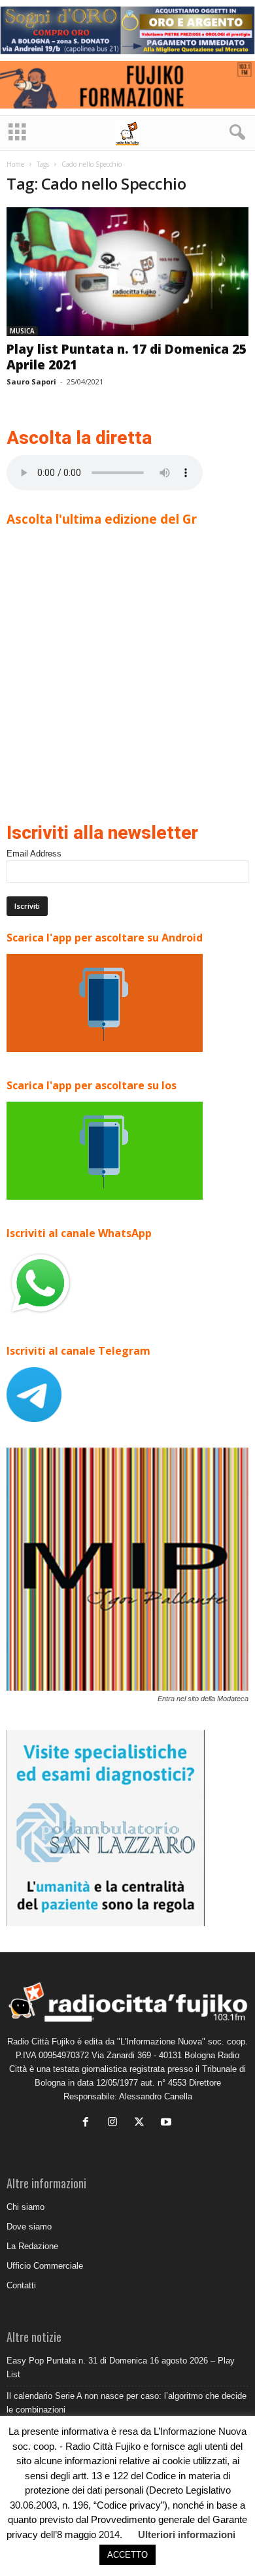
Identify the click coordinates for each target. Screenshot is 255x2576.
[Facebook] (89, 2123)
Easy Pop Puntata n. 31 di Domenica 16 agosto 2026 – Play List (121, 2367)
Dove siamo (29, 2227)
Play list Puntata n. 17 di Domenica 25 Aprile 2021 (127, 357)
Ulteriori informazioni (187, 2534)
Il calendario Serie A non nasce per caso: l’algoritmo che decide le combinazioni (127, 2403)
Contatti (21, 2285)
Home (15, 164)
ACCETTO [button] (127, 2555)
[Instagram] (115, 2123)
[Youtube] (168, 2123)
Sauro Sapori (31, 381)
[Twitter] (142, 2123)
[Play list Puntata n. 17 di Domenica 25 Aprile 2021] (127, 272)
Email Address (34, 854)
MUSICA (22, 331)
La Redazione (32, 2246)
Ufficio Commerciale (45, 2266)
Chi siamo (25, 2207)
